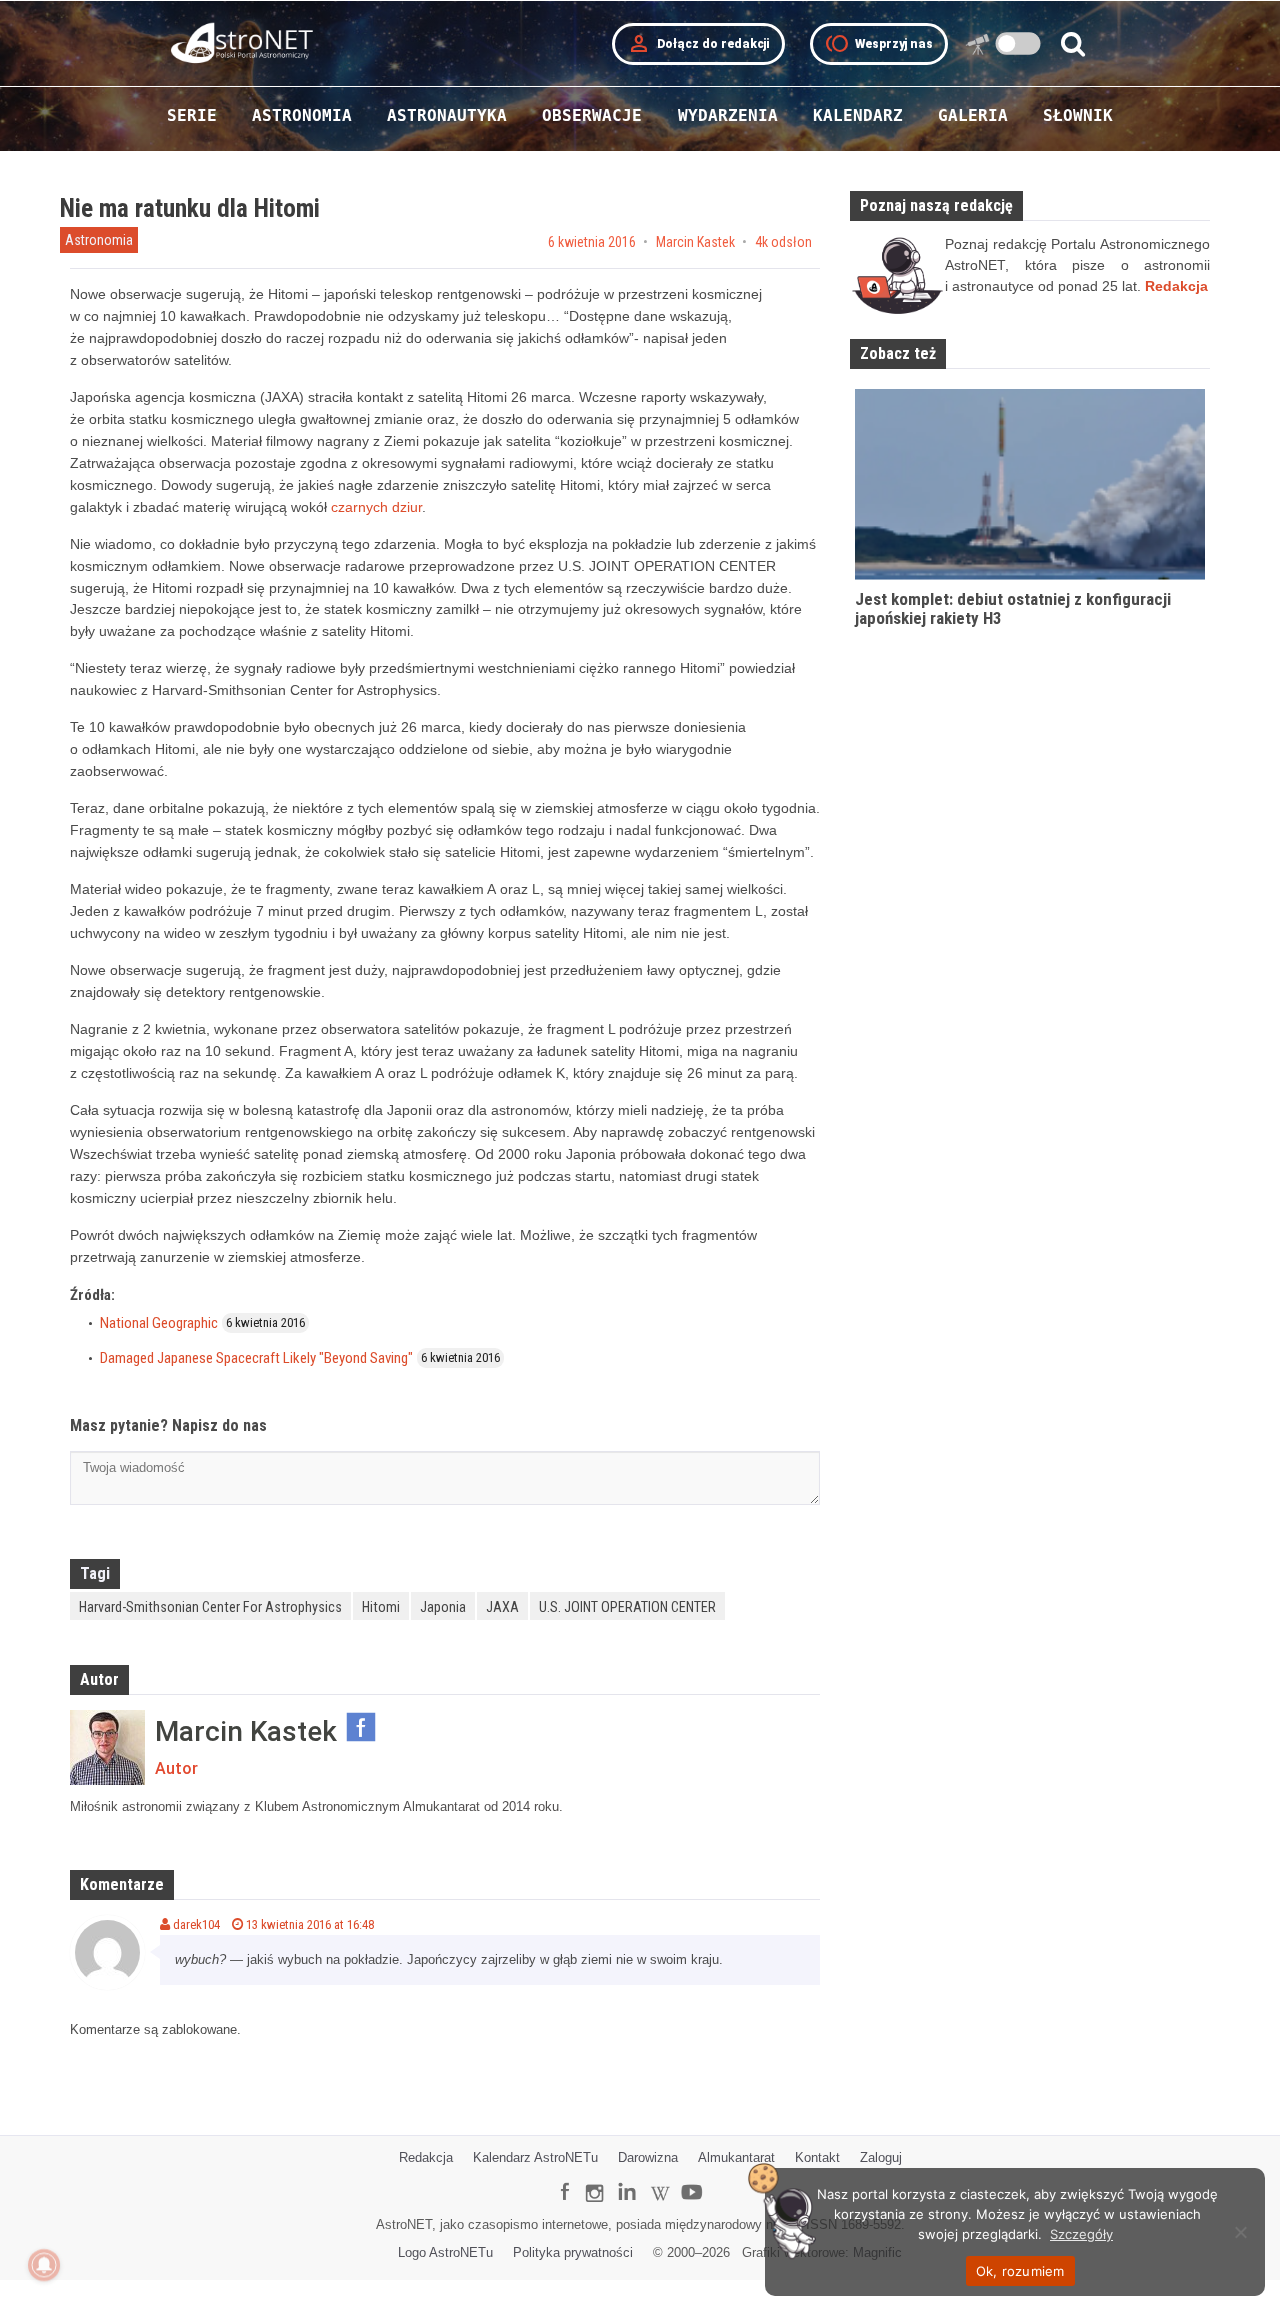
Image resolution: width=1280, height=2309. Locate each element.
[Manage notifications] (44, 2265)
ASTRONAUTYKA (447, 115)
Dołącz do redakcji (698, 44)
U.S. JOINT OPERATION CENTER (627, 1607)
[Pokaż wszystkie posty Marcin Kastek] (107, 1747)
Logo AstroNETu (445, 2252)
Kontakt (817, 2157)
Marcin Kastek (695, 242)
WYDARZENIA (728, 115)
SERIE (192, 115)
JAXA (502, 1607)
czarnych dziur (376, 507)
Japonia (443, 1607)
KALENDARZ (858, 115)
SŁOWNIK (1078, 115)
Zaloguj (881, 2157)
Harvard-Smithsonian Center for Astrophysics (210, 1607)
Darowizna (648, 2157)
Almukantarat (736, 2157)
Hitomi (381, 1607)
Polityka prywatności (573, 2252)
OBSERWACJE (592, 115)
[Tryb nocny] (1018, 43)
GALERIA (973, 115)
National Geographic (159, 1323)
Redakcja (426, 2157)
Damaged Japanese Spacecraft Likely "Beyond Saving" (256, 1358)
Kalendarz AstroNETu (535, 2157)
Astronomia (99, 240)
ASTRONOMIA (302, 115)
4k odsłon (783, 242)
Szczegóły (1081, 2234)
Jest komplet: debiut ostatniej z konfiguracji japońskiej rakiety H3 (1013, 608)
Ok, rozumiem (1020, 2271)
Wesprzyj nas (879, 44)
